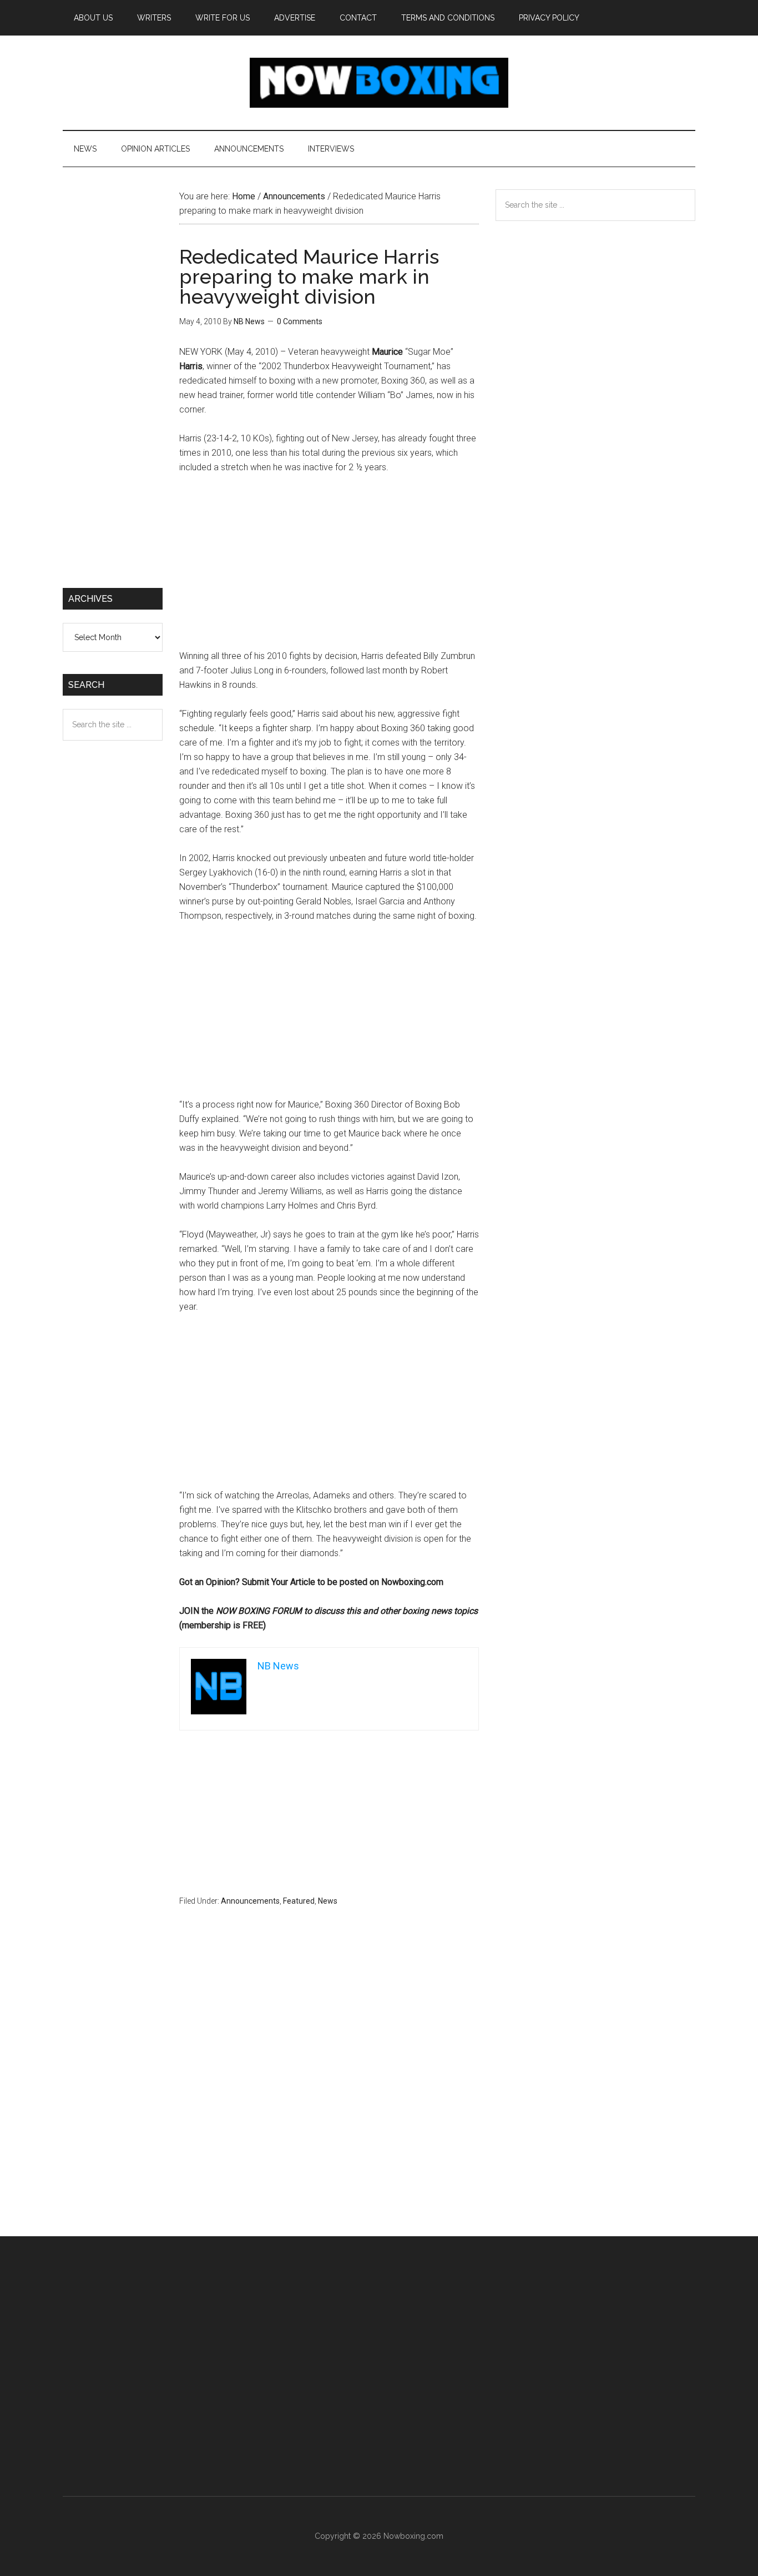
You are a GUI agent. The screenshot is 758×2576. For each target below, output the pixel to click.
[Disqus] (329, 2093)
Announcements (250, 1901)
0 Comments (300, 321)
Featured (299, 1901)
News (328, 1901)
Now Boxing (379, 83)
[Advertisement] (329, 567)
